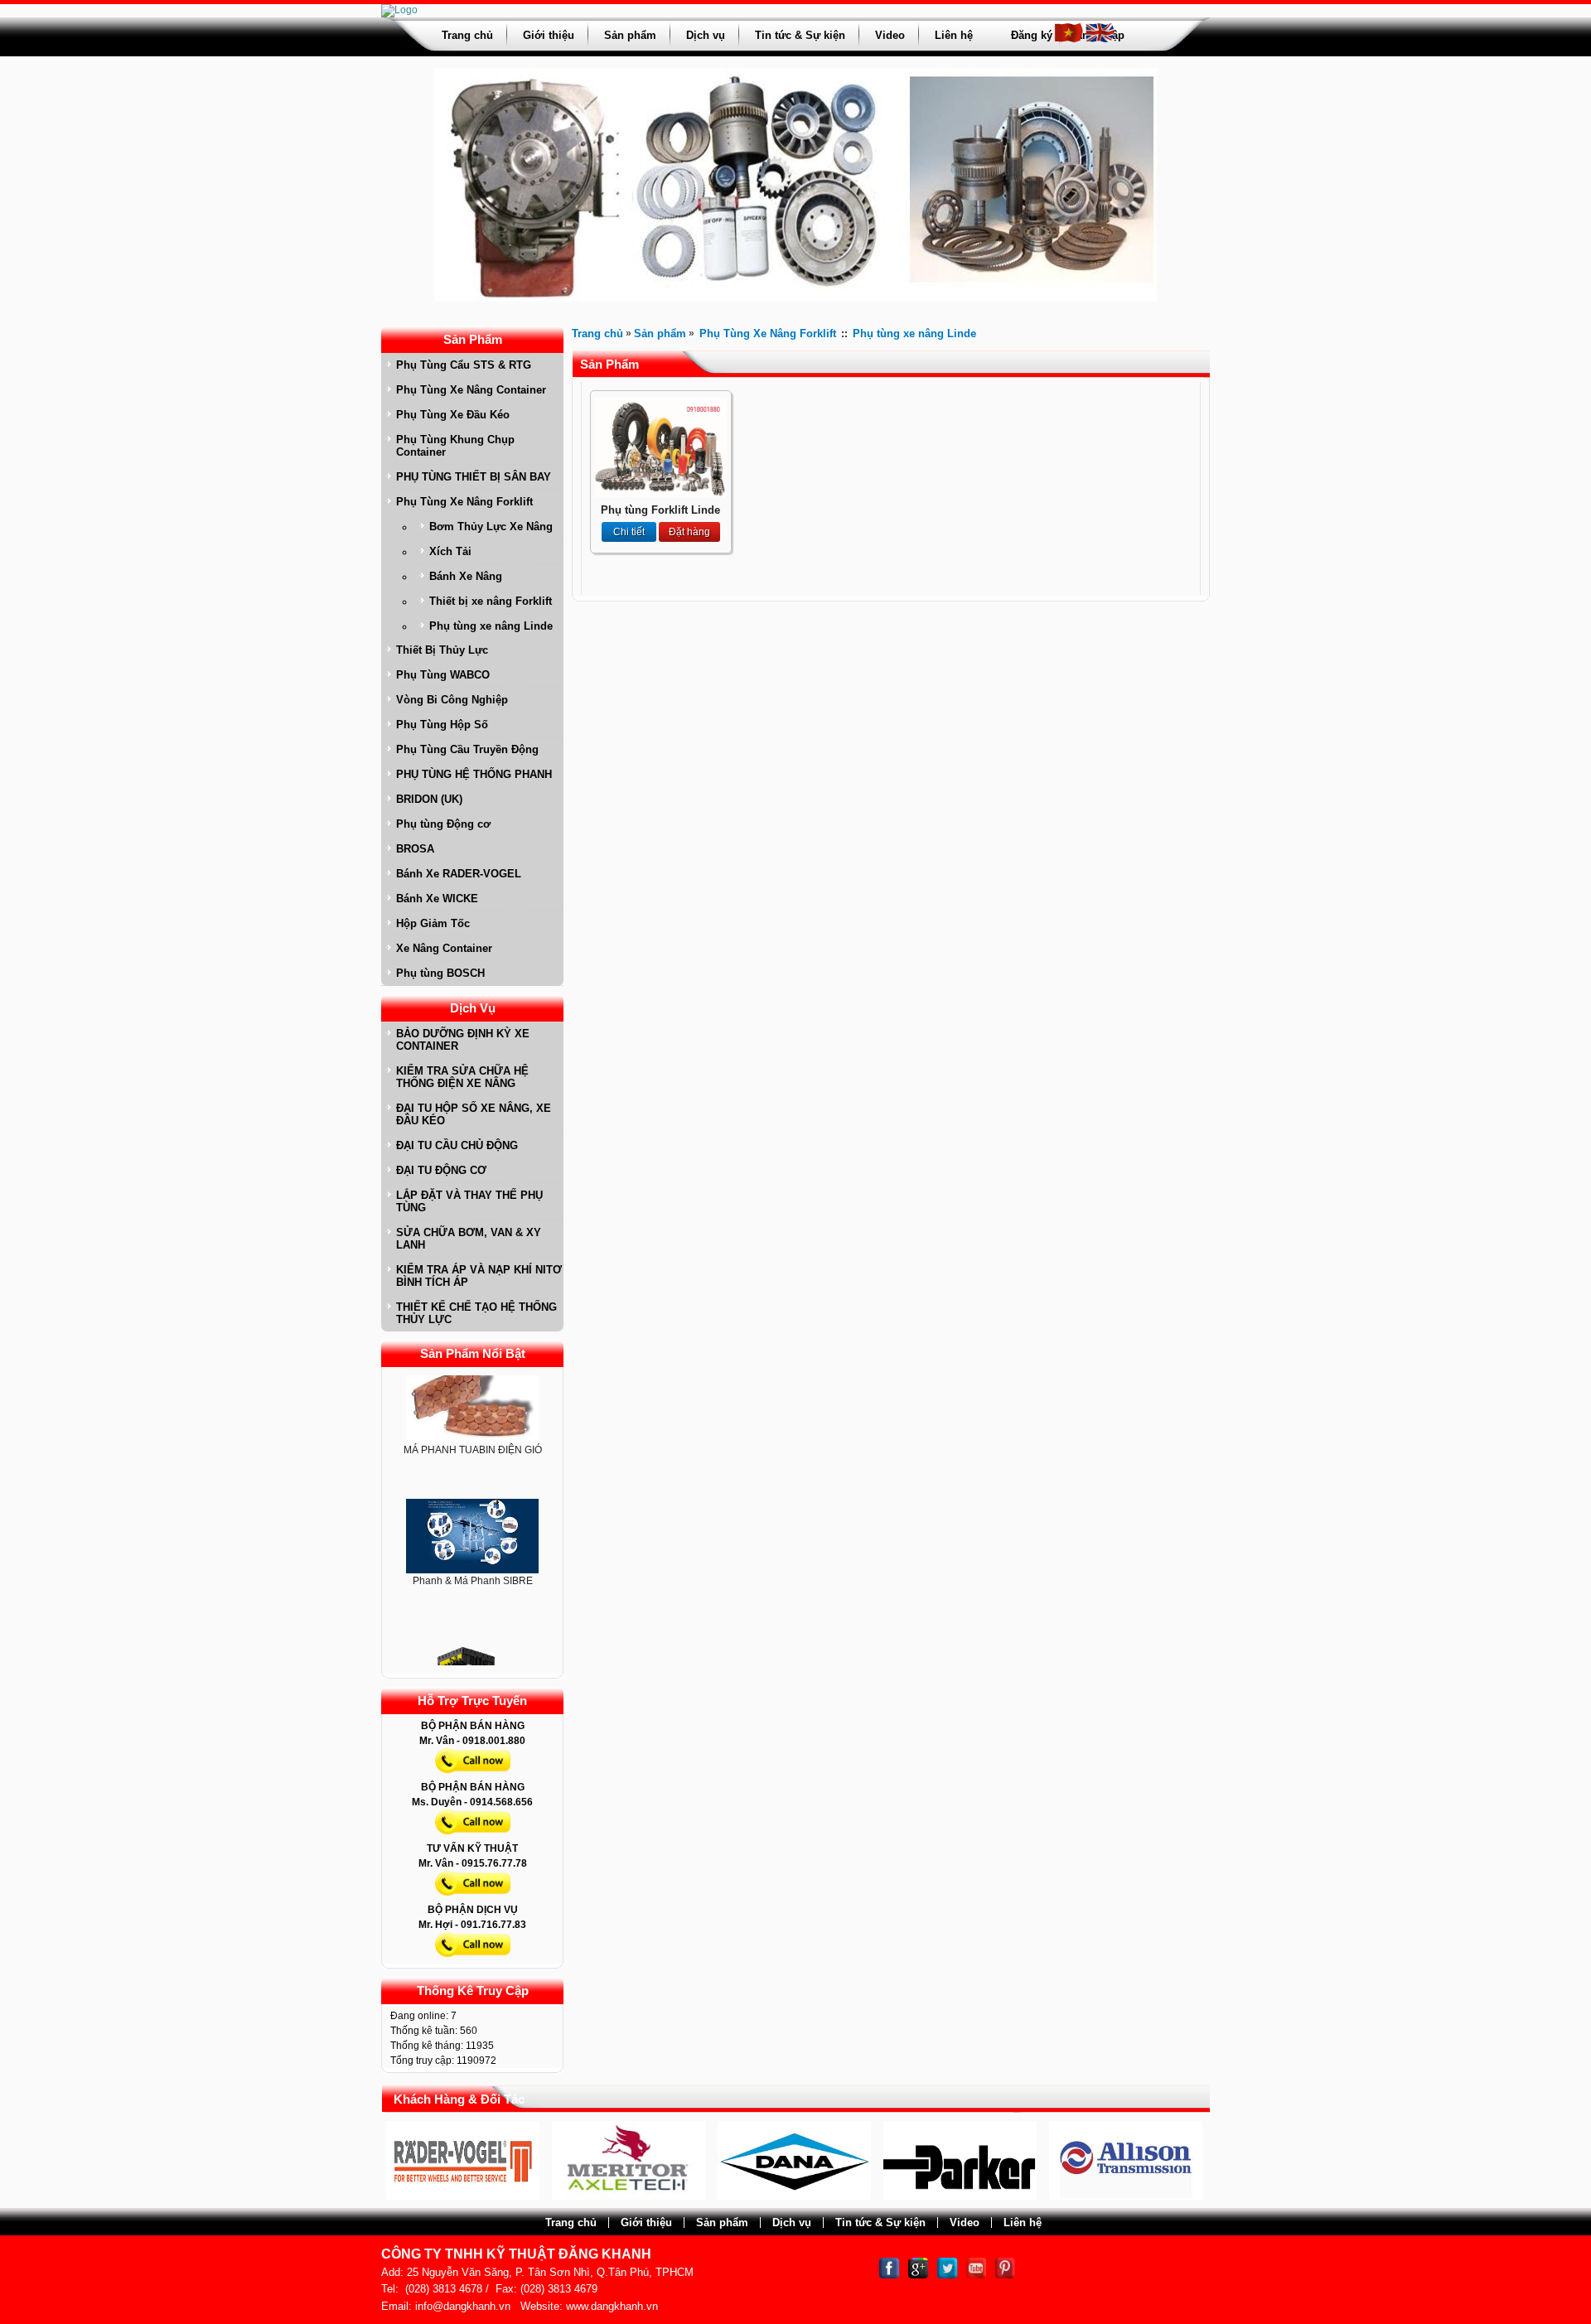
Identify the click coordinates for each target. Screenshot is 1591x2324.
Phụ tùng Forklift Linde (660, 510)
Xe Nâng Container (444, 948)
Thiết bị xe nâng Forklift (491, 601)
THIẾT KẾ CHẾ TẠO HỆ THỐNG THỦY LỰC (476, 1313)
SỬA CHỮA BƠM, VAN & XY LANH (469, 1239)
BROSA (415, 849)
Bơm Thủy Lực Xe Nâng (491, 527)
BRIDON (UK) (429, 799)
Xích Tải (450, 551)
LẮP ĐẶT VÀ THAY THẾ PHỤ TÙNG (469, 1201)
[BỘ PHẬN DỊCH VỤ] (473, 1960)
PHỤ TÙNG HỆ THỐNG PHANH (474, 774)
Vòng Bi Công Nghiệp (452, 700)
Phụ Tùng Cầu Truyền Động (467, 749)
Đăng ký (1032, 35)
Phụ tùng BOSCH (440, 973)
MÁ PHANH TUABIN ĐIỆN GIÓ (473, 1416)
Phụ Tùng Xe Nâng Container (471, 390)
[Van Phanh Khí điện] (472, 1642)
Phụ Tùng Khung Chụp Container (455, 446)
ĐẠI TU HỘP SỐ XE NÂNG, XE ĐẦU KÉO (474, 1114)
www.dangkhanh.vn (612, 2306)
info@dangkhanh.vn (463, 2306)
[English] (1100, 40)
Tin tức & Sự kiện (800, 35)
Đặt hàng (689, 532)
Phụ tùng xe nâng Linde (491, 626)
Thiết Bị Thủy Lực (442, 650)
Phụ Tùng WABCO (443, 675)
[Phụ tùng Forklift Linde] (660, 494)
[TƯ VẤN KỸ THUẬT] (473, 1899)
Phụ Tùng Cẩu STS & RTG (464, 365)
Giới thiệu (549, 35)
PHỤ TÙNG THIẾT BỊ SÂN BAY (474, 477)
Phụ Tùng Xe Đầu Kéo (453, 415)
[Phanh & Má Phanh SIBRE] (472, 1503)
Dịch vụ (706, 35)
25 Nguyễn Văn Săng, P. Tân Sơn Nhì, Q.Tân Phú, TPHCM (550, 2272)
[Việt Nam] (1069, 40)
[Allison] (1056, 2196)
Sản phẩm (630, 35)
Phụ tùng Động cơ (443, 824)
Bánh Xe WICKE (437, 899)
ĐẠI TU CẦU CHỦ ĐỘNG (457, 1145)
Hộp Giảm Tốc (433, 923)
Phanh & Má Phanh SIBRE (473, 1547)
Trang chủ (467, 35)
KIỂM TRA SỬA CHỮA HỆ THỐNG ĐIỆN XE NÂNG (462, 1077)
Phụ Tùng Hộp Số (442, 725)
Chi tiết (629, 532)
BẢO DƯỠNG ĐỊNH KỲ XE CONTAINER (463, 1040)
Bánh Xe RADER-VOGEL (459, 874)
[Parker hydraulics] (890, 2196)
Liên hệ (954, 35)
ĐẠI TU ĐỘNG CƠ (441, 1170)
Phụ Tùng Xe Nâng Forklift (464, 502)
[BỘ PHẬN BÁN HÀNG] (473, 1776)
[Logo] (399, 10)
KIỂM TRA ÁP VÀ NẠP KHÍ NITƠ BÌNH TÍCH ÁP (479, 1276)
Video (890, 35)
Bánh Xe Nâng (466, 576)
